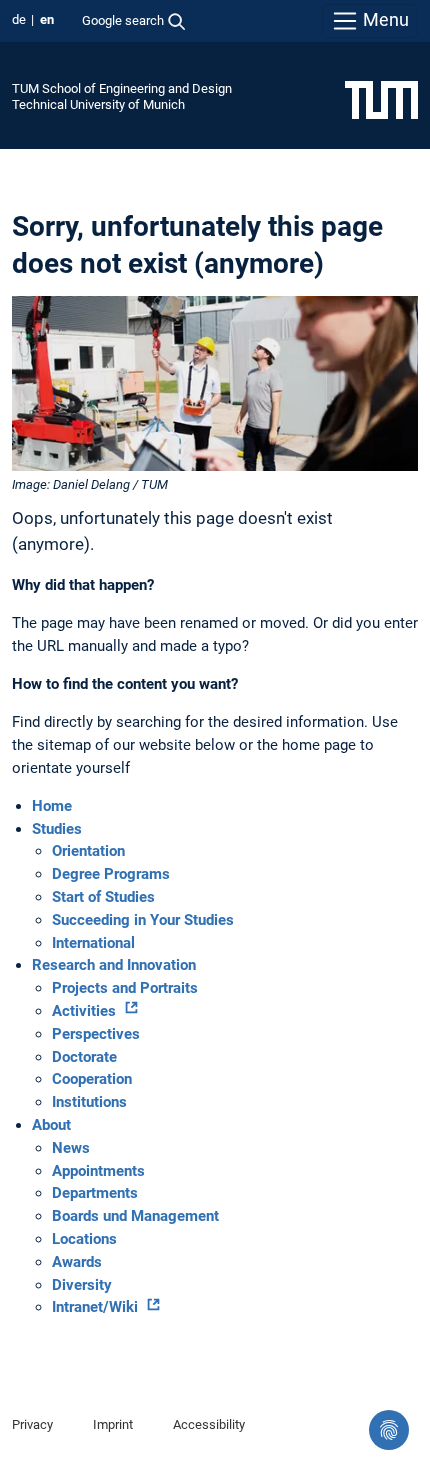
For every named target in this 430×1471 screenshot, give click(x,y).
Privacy (32, 1424)
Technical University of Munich (98, 104)
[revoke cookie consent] (389, 1430)
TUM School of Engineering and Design (122, 88)
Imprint (113, 1424)
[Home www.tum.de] (381, 99)
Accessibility (209, 1424)
